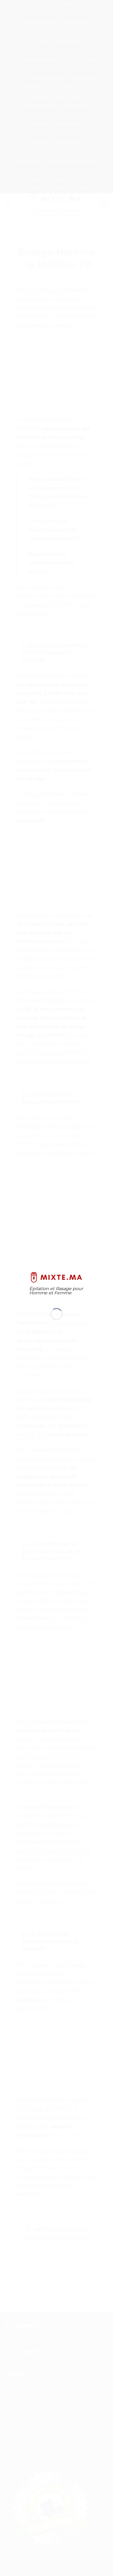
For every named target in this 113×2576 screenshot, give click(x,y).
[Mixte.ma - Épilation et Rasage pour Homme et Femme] (56, 1277)
